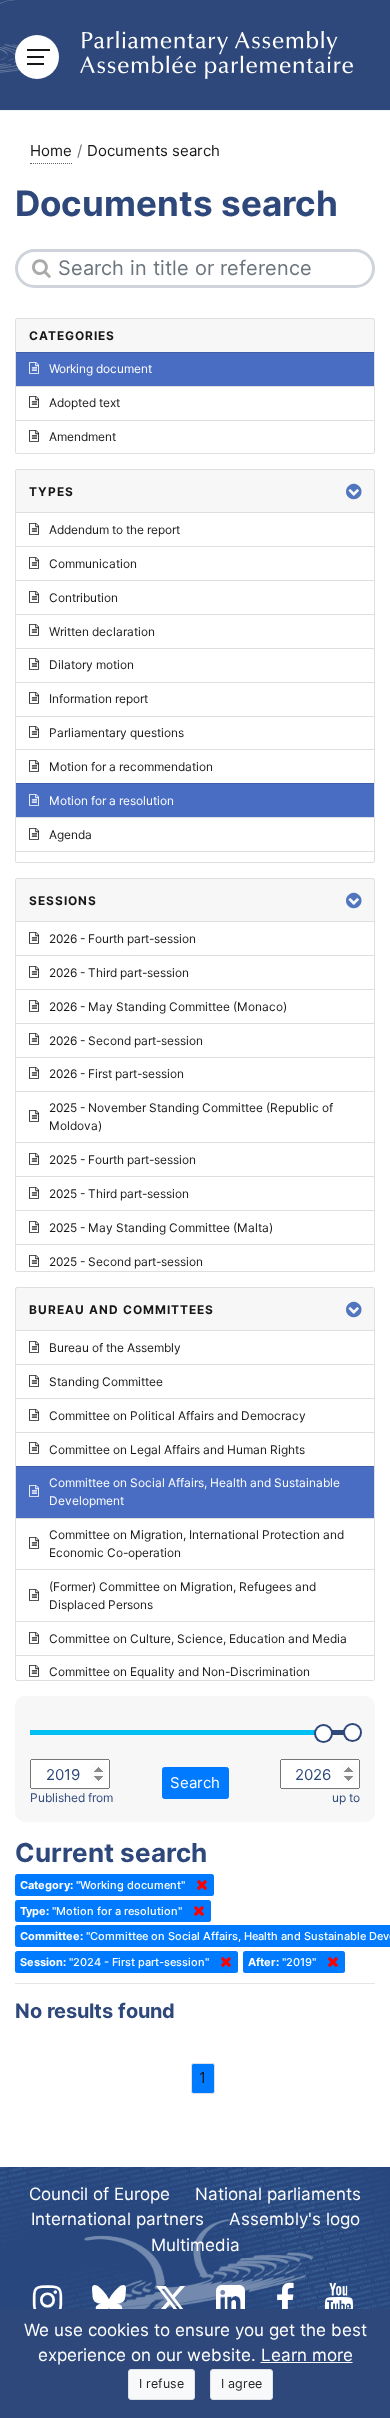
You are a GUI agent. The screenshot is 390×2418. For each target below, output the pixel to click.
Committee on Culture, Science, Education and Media (198, 1638)
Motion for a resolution (111, 800)
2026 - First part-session (116, 1073)
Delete (198, 1885)
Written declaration (102, 631)
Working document (100, 368)
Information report (98, 698)
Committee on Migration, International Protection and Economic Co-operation (196, 1543)
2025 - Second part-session (126, 1261)
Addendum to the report (114, 529)
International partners (117, 2219)
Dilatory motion (91, 664)
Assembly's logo (294, 2219)
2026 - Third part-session (119, 972)
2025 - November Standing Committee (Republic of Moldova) (191, 1116)
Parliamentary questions (116, 732)
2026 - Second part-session (126, 1040)
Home (51, 150)
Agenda (70, 834)
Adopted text (84, 402)
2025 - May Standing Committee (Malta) (161, 1227)
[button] (354, 491)
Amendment (82, 436)
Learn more (307, 2355)
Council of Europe (99, 2194)
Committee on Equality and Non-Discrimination (179, 1671)
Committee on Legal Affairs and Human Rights (177, 1449)
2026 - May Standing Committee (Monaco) (168, 1006)
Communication (93, 563)
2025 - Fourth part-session (122, 1159)
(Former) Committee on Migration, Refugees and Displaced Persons (182, 1595)
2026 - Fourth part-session (122, 938)
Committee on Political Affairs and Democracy (177, 1415)
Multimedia (195, 2245)
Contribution (83, 597)
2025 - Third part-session (119, 1193)
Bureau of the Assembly (115, 1347)
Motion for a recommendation (131, 766)
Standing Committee (106, 1381)
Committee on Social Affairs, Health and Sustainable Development (194, 1491)
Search (195, 1782)
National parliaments (278, 2194)
